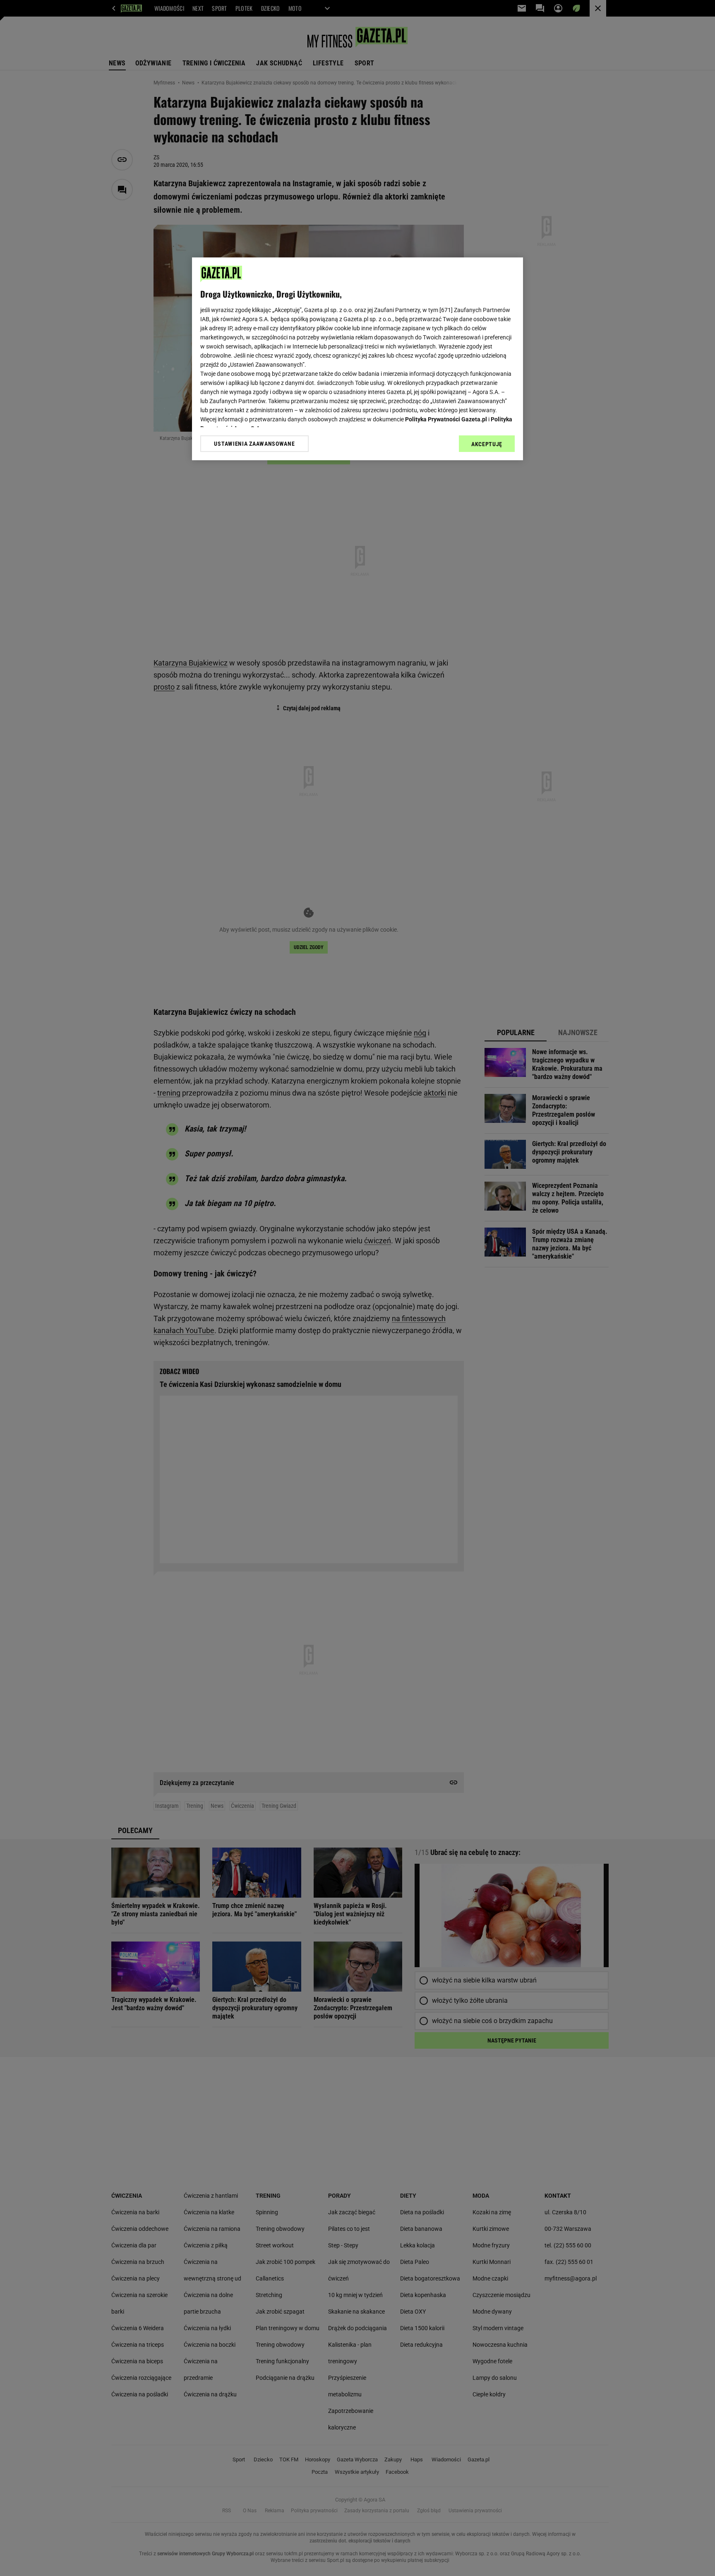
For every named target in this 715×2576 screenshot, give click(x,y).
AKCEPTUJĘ (487, 444)
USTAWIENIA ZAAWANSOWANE (254, 444)
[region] (357, 359)
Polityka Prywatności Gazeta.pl (446, 419)
